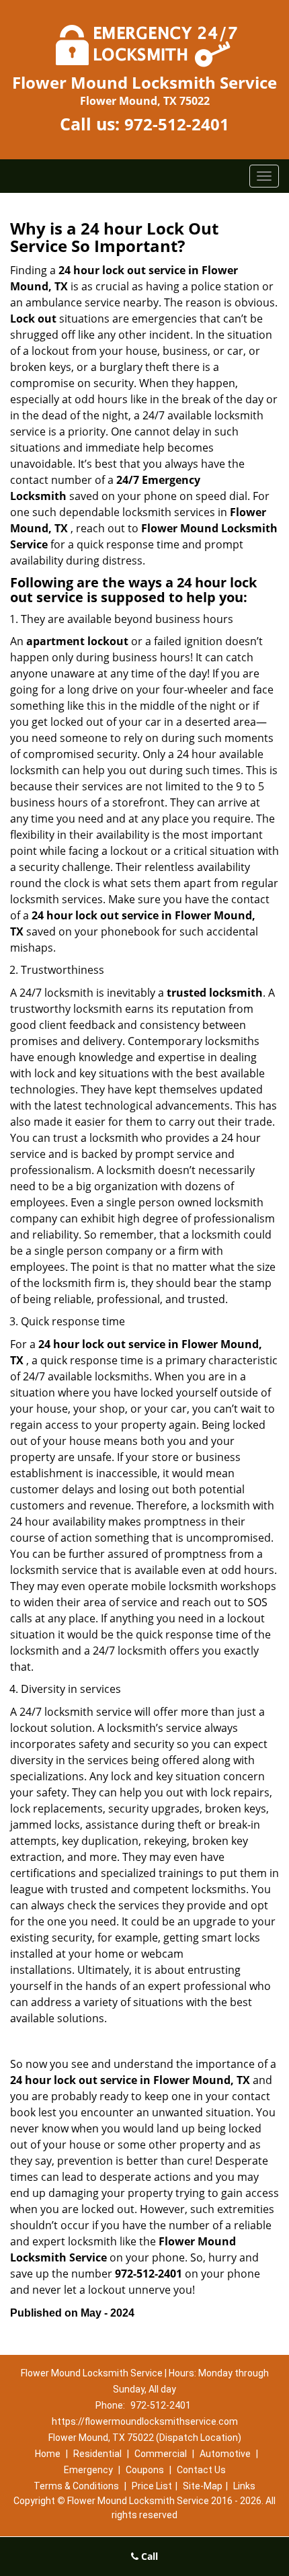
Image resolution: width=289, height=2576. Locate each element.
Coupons (145, 2470)
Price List (152, 2486)
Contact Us (201, 2470)
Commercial (161, 2454)
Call (148, 2556)
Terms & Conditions (76, 2486)
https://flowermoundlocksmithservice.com (145, 2421)
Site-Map (203, 2486)
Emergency (88, 2470)
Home (48, 2454)
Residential (97, 2454)
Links (244, 2486)
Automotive (225, 2454)
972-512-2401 (177, 124)
